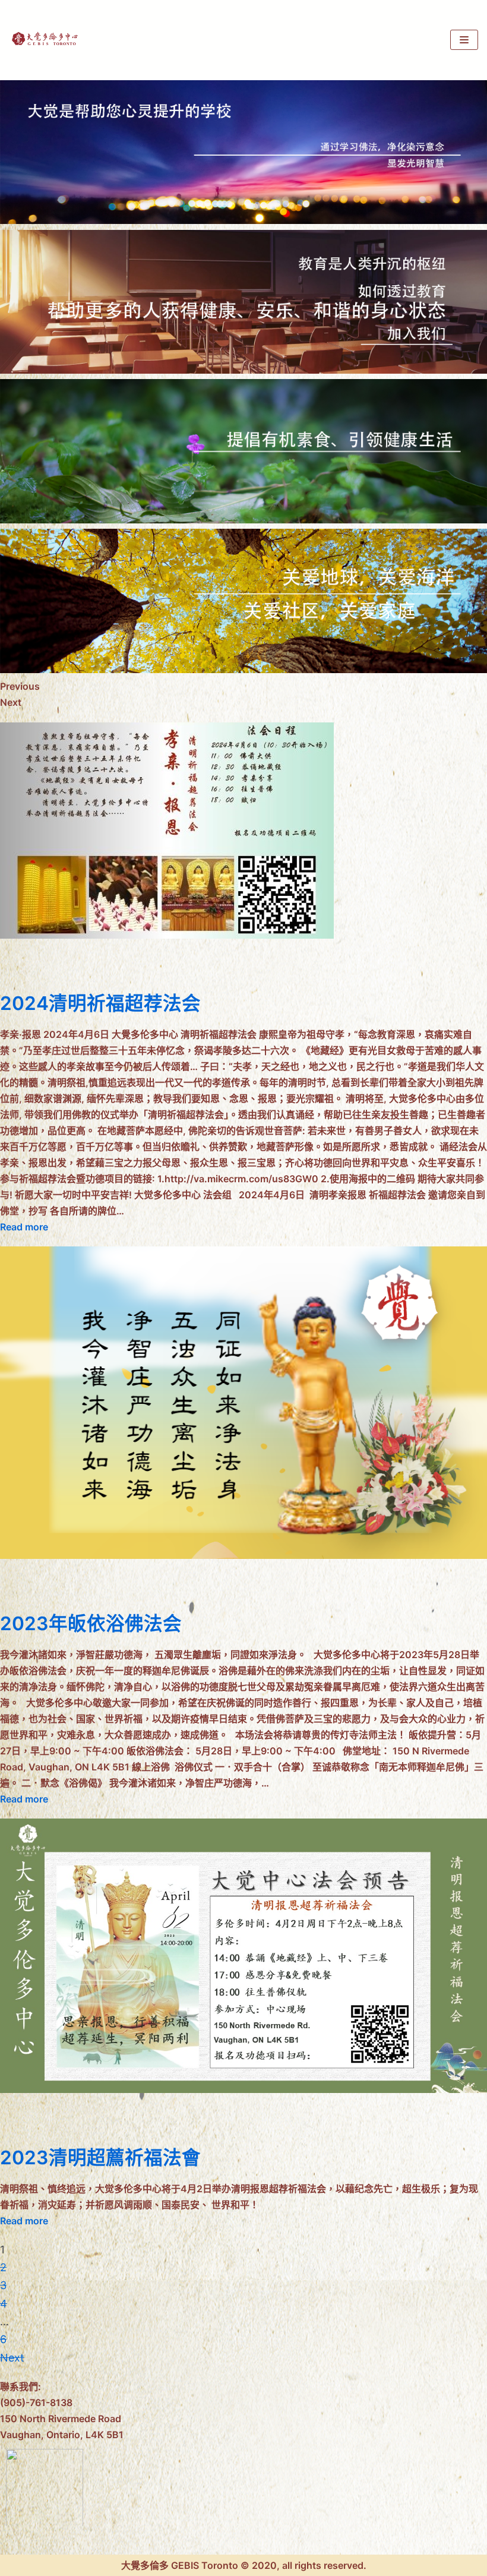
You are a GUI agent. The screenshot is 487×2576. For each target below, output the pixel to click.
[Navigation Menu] (464, 40)
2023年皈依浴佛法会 (91, 1623)
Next (12, 2358)
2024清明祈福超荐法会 (100, 1003)
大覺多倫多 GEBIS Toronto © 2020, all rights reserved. (244, 2565)
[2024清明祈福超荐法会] (167, 935)
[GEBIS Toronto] (45, 40)
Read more (24, 1227)
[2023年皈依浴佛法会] (243, 1555)
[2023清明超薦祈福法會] (243, 2089)
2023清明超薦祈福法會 (100, 2157)
